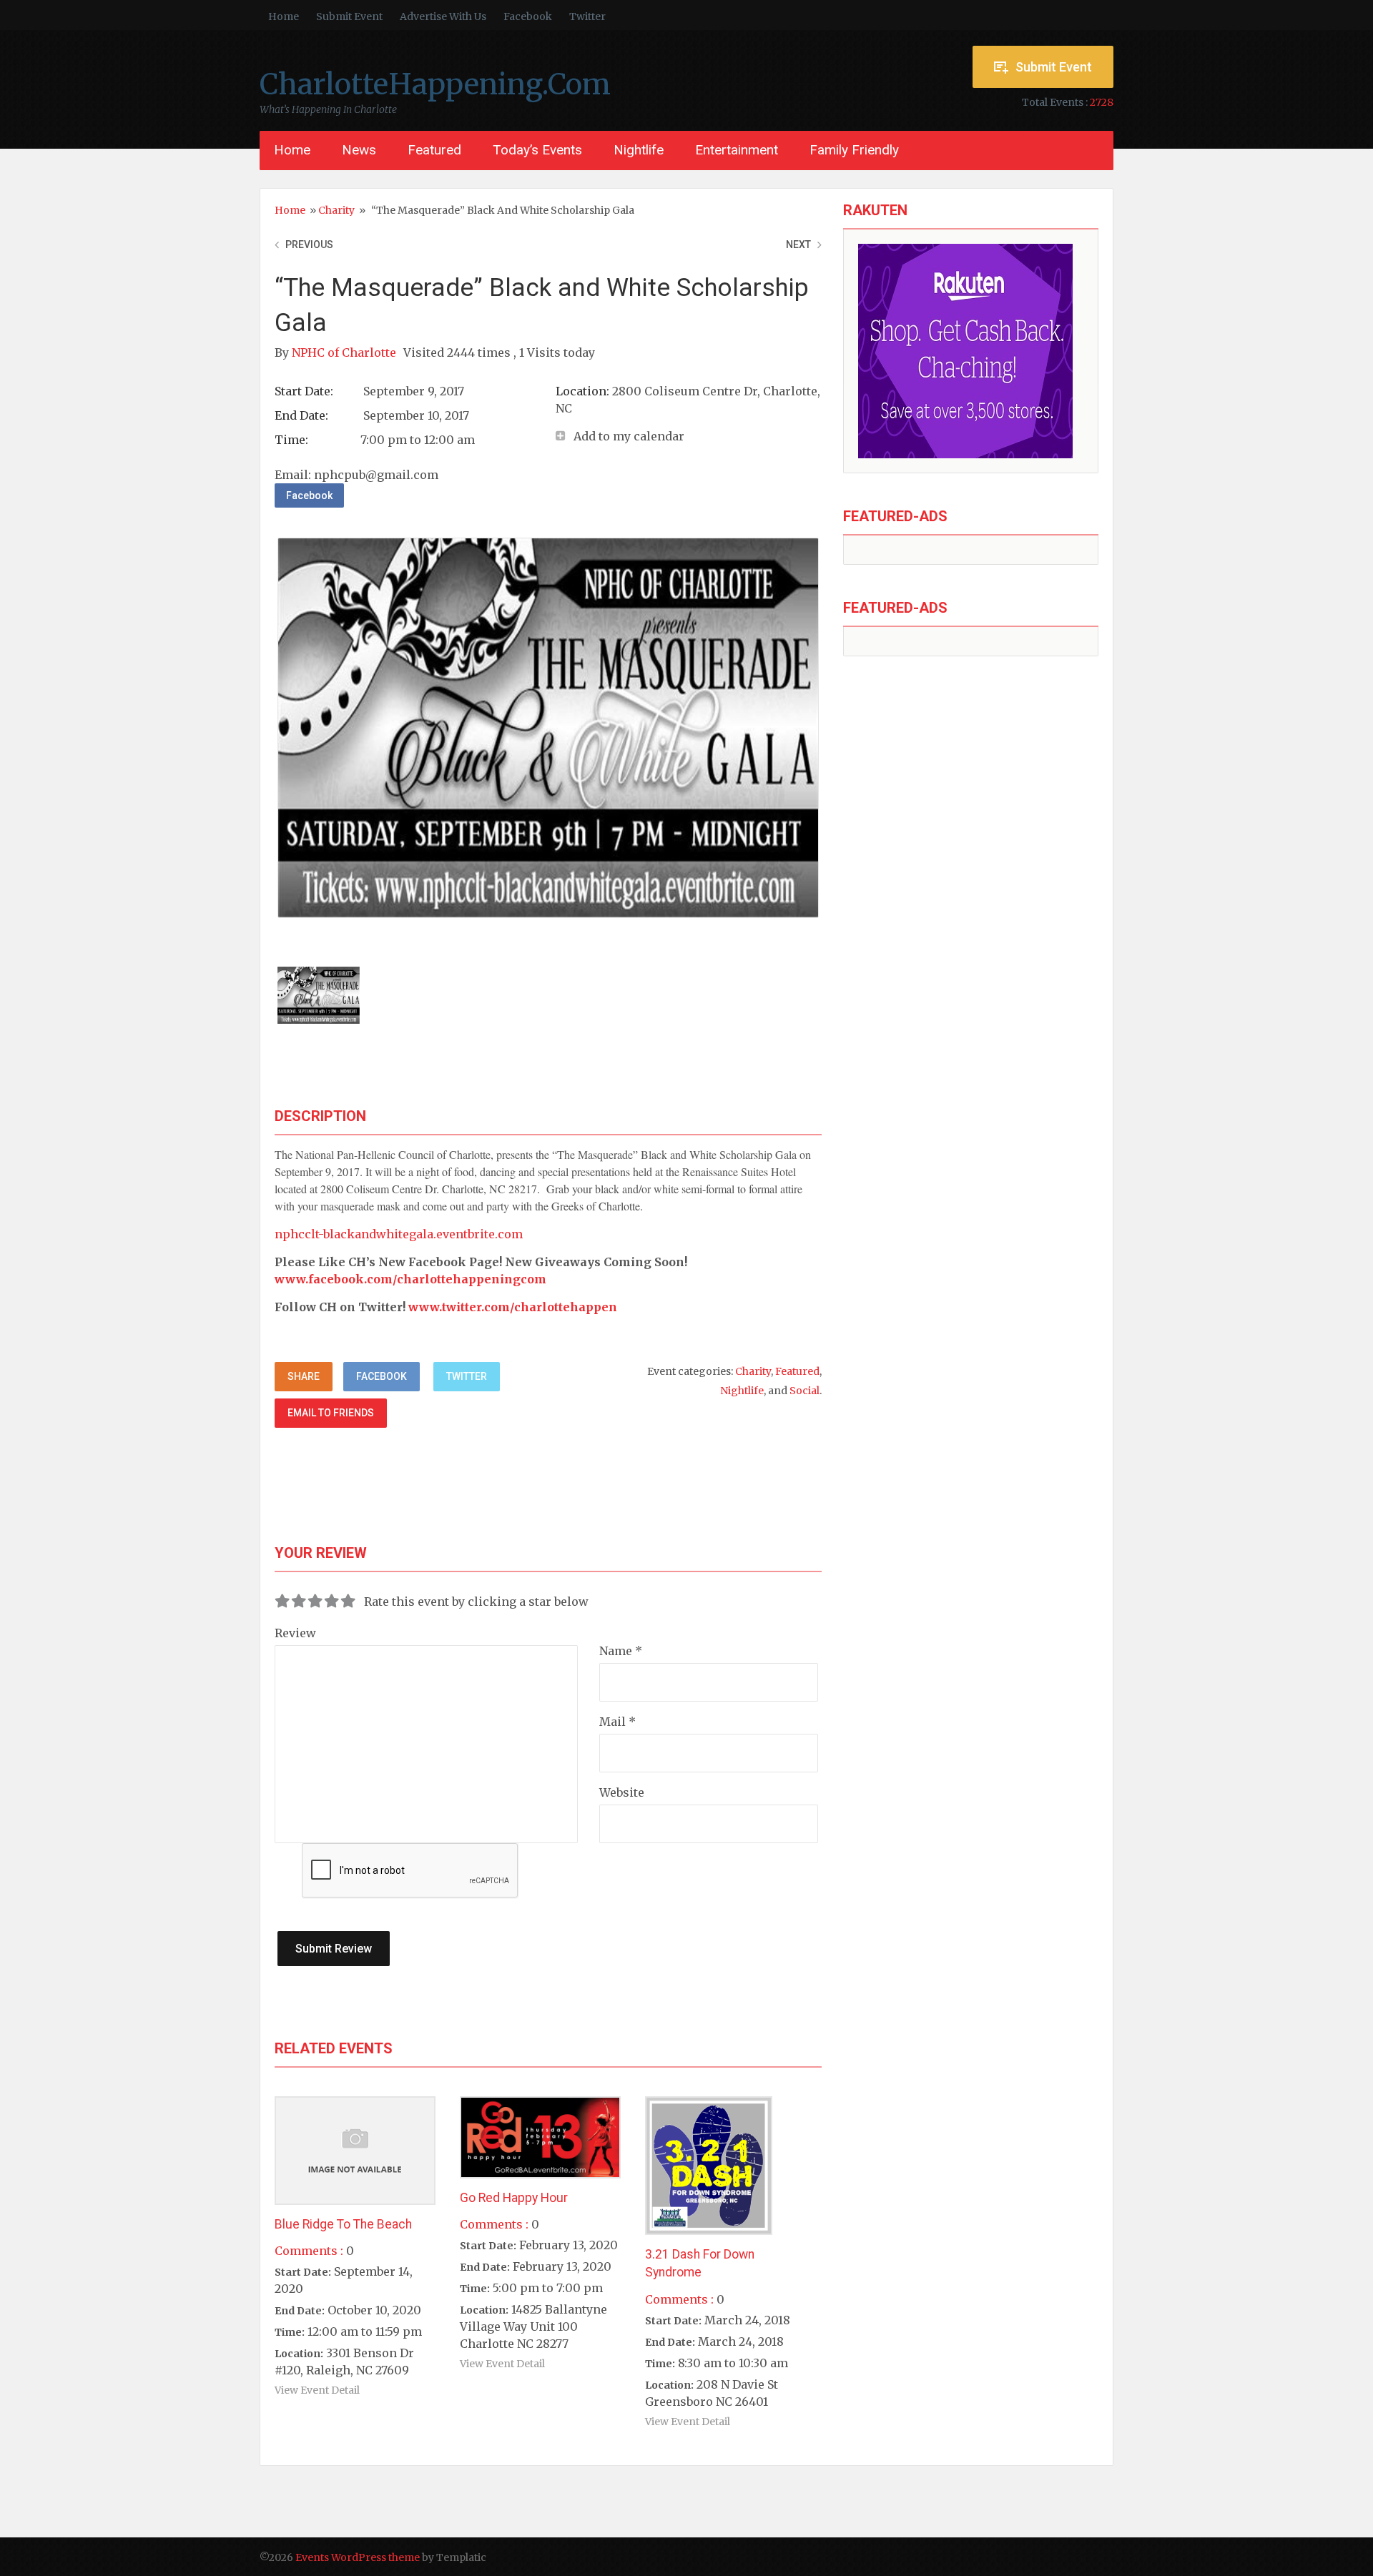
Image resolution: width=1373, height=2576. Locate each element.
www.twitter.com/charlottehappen (513, 1307)
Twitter (587, 16)
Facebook (528, 16)
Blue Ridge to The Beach (343, 2224)
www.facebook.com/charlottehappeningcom (410, 1279)
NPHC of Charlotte (345, 352)
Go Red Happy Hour (514, 2198)
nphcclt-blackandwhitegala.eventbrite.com (399, 1234)
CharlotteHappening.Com (435, 84)
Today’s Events (537, 150)
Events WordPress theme (358, 2557)
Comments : (309, 2251)
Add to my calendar (629, 436)
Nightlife (639, 150)
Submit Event (349, 16)
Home (284, 16)
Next (798, 245)
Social (804, 1391)
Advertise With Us (443, 16)
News (359, 150)
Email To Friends (331, 1413)
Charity (336, 210)
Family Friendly (854, 150)
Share (304, 1376)
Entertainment (737, 150)
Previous (309, 245)
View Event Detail (317, 2390)
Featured (434, 150)
